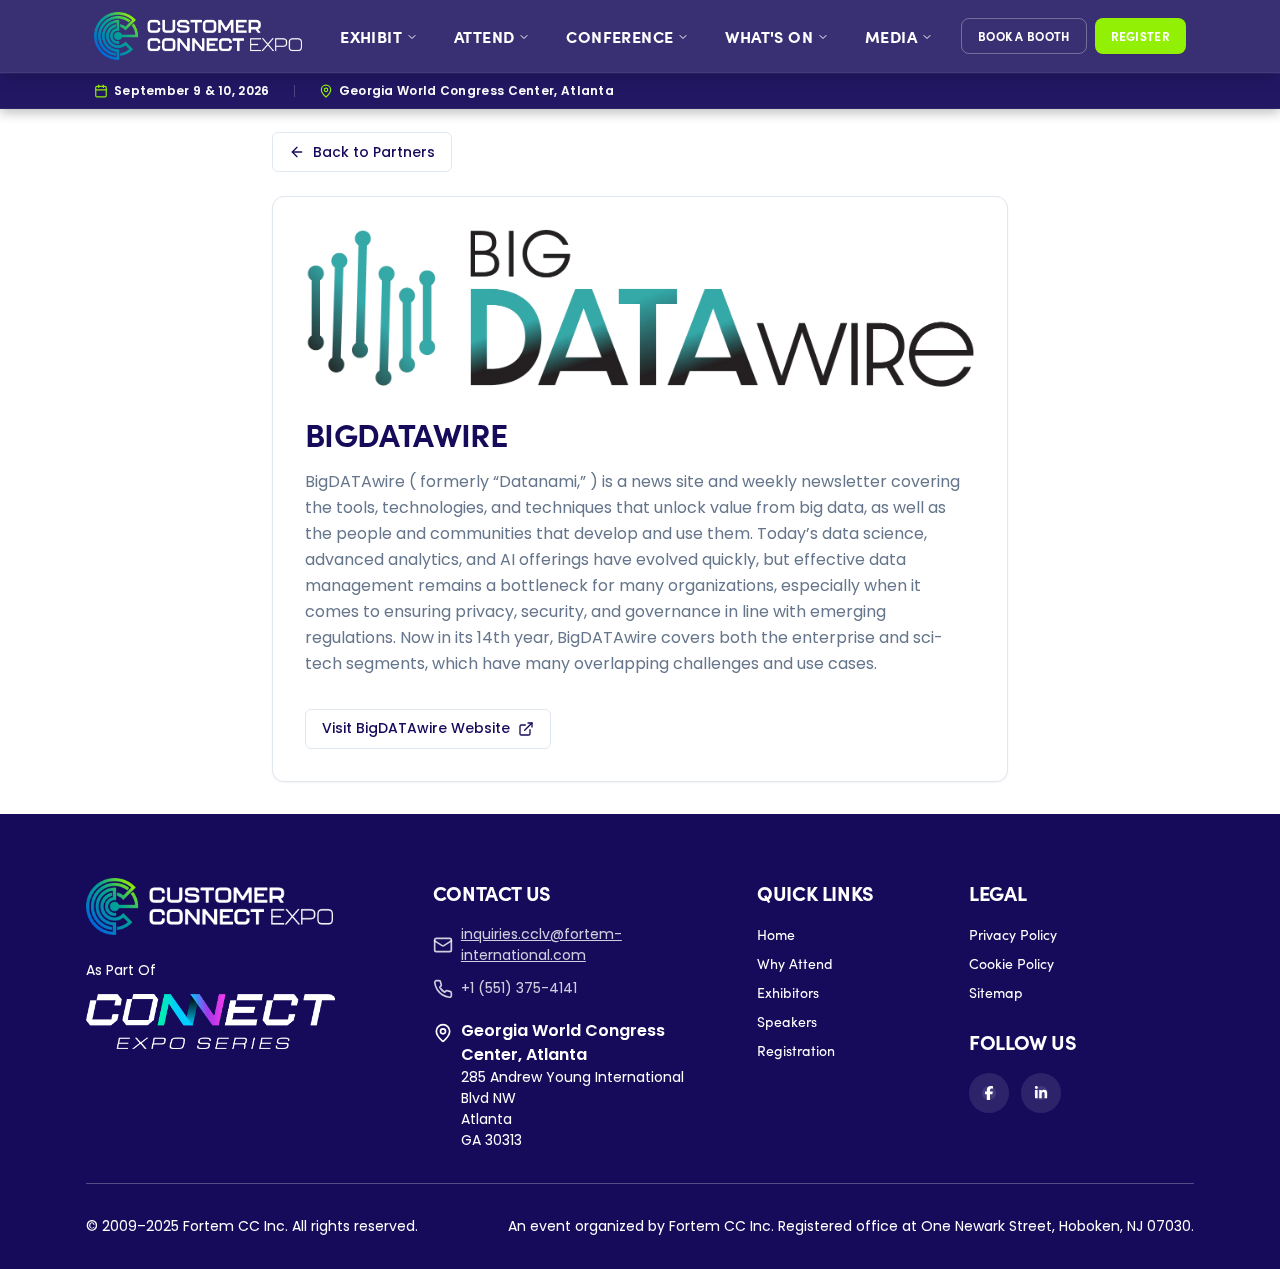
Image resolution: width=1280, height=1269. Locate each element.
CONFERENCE (619, 36)
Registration (796, 1050)
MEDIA (891, 36)
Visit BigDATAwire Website (416, 728)
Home (776, 934)
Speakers (787, 1021)
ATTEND (484, 36)
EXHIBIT (371, 36)
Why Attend (795, 963)
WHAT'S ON (769, 36)
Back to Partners (374, 152)
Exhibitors (788, 992)
